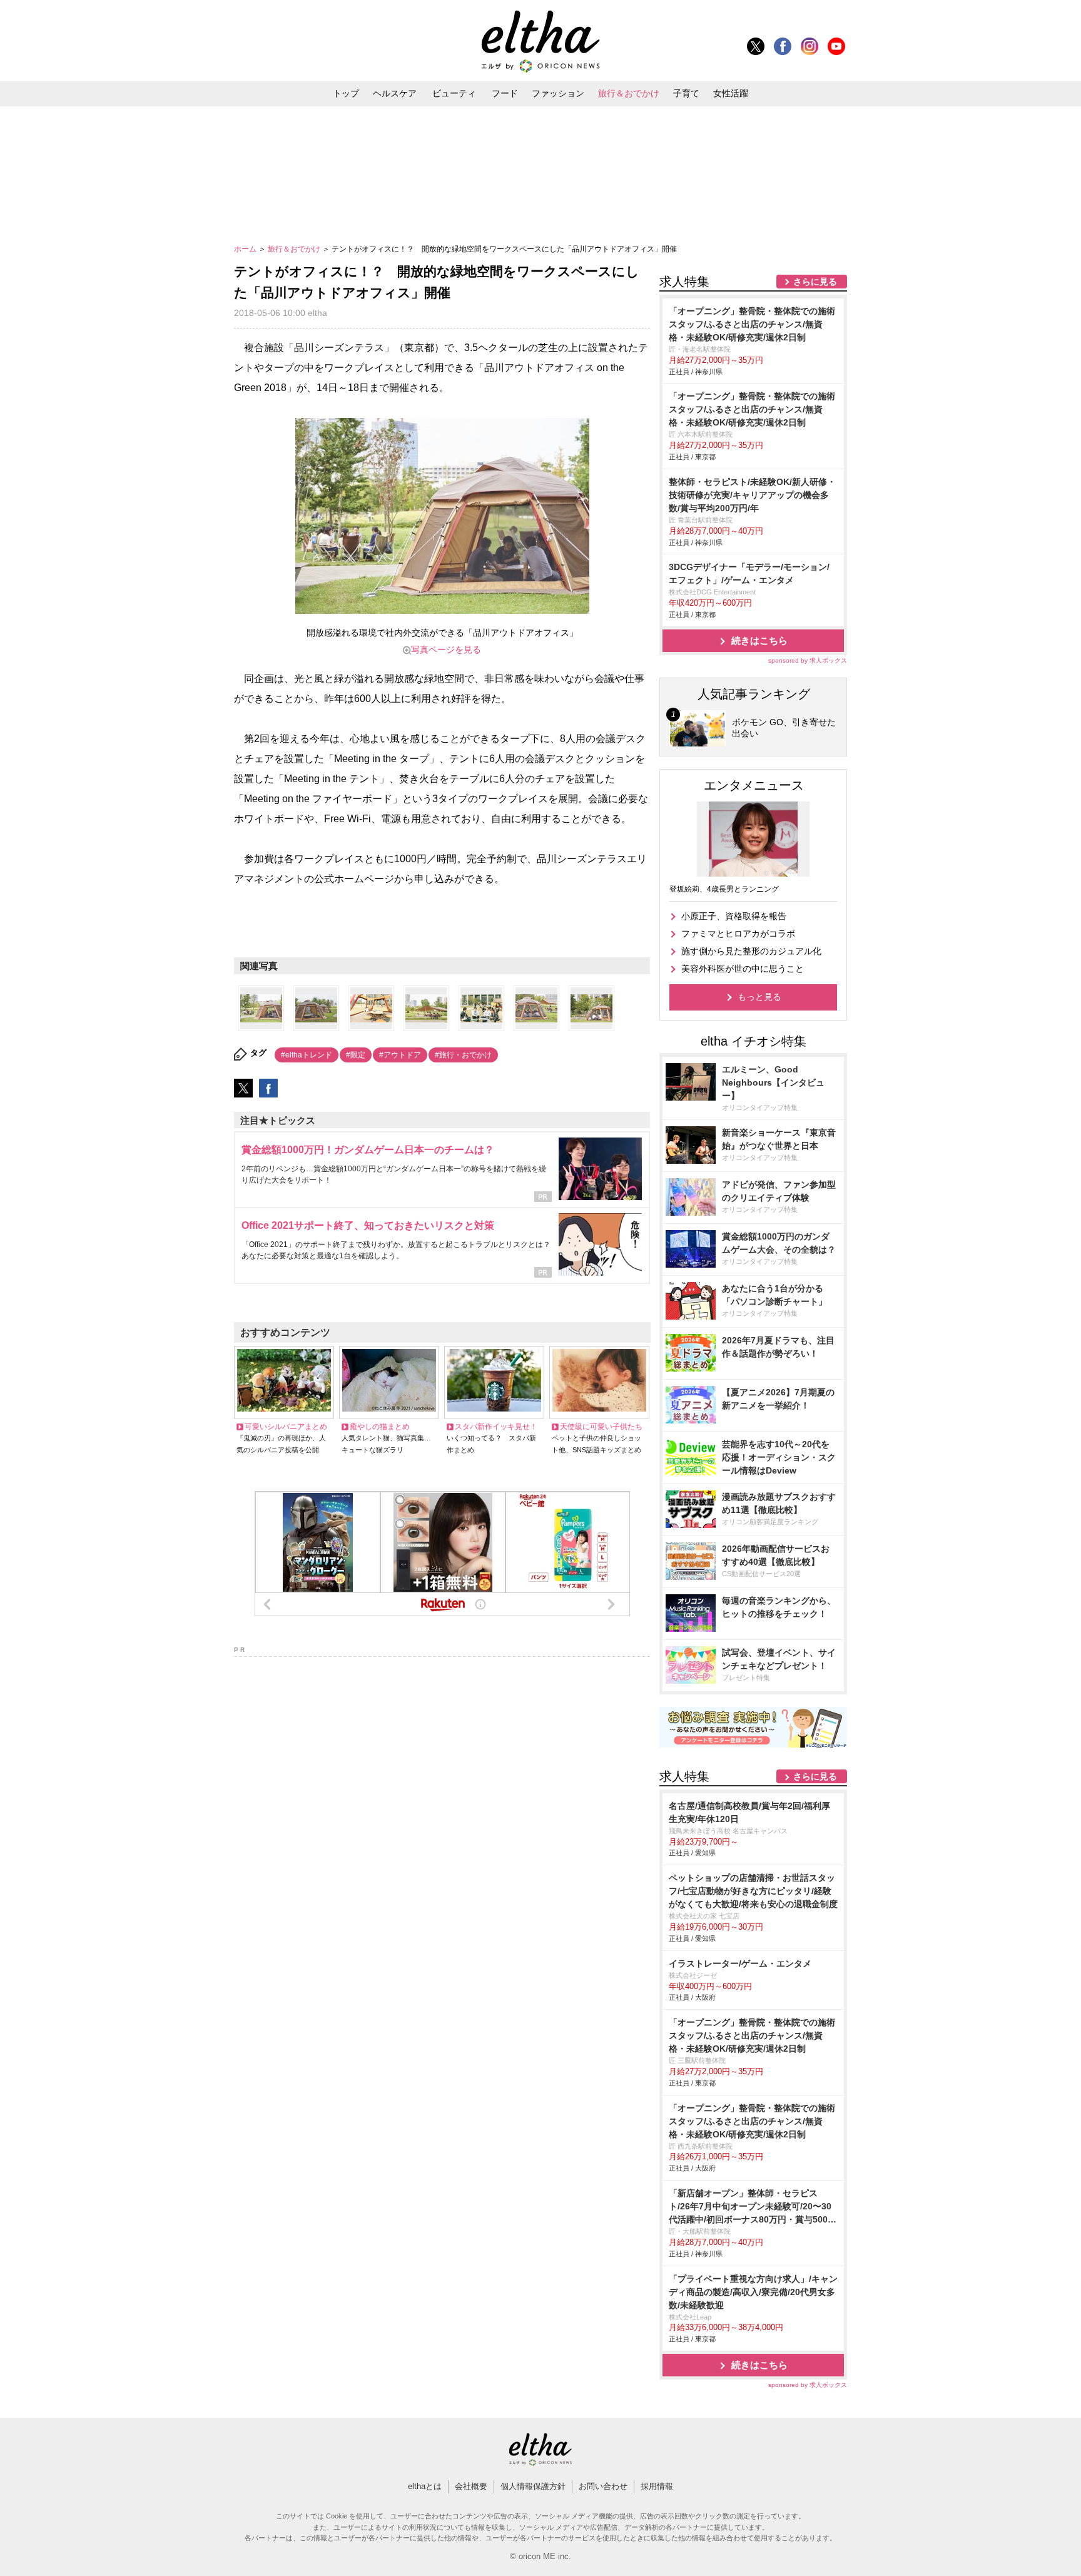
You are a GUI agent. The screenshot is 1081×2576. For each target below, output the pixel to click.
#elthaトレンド (307, 1055)
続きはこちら (759, 640)
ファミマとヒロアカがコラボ (738, 934)
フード (505, 93)
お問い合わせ (603, 2486)
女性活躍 (731, 93)
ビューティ (454, 93)
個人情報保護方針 (533, 2486)
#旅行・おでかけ (463, 1055)
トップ (346, 93)
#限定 (356, 1055)
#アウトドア (400, 1055)
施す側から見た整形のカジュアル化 (751, 951)
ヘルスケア (395, 93)
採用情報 (657, 2486)
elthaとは (425, 2486)
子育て (686, 93)
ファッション (558, 93)
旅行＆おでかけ (629, 93)
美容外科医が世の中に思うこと (743, 969)
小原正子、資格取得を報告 (734, 916)
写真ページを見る (446, 649)
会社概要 (471, 2486)
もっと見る (759, 997)
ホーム (246, 249)
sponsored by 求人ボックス (808, 660)
